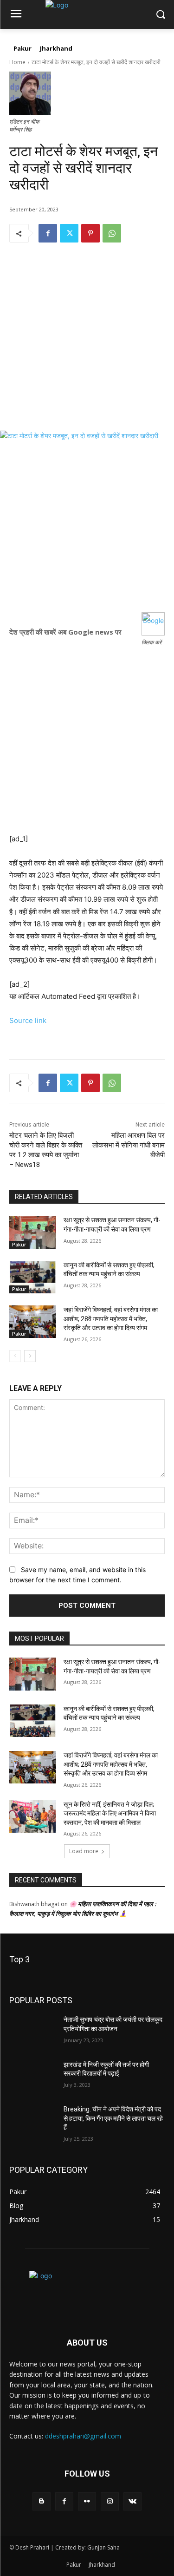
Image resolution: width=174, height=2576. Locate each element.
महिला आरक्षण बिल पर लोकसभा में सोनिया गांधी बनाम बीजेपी (129, 1145)
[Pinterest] (90, 233)
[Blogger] (42, 2501)
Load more (84, 1851)
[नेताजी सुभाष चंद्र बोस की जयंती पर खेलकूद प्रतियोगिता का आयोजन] (33, 2032)
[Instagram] (110, 2501)
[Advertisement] (87, 344)
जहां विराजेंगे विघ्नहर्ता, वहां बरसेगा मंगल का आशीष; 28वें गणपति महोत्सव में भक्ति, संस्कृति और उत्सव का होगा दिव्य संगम (111, 1319)
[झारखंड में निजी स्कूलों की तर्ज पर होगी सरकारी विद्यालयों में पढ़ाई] (33, 2077)
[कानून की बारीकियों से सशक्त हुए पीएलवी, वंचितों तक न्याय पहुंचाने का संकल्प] (33, 1277)
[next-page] (30, 1356)
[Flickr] (87, 2501)
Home (17, 62)
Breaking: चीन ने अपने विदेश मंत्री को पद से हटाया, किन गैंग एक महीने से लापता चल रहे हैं (113, 2118)
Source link (28, 1020)
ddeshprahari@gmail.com (83, 2436)
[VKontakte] (132, 2501)
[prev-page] (15, 1356)
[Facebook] (48, 233)
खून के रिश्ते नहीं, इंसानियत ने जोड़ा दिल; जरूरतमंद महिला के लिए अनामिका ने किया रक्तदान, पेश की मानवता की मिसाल (110, 1813)
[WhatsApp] (112, 233)
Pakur (19, 1245)
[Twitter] (69, 233)
